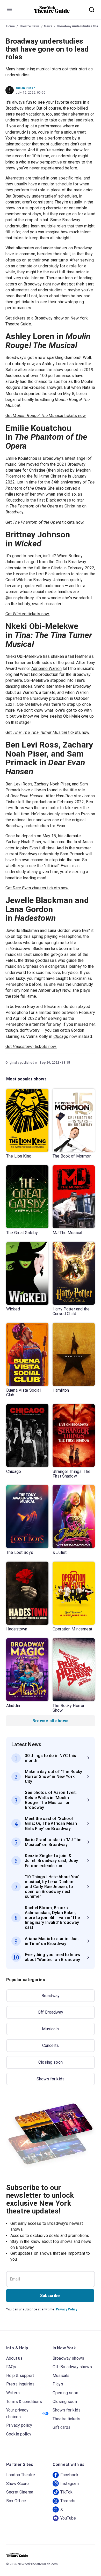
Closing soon (51, 2062)
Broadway (51, 1996)
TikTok (66, 2492)
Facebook (69, 2475)
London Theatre (21, 2475)
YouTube (68, 2518)
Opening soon (65, 2393)
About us (14, 2358)
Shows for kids (51, 2079)
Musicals (50, 2029)
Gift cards (62, 2427)
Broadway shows (68, 2358)
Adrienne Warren (46, 668)
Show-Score (18, 2484)
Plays (58, 2384)
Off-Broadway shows (72, 2367)
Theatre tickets (66, 2419)
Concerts (51, 2045)
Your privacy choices (17, 2413)
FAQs (11, 2367)
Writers (13, 2393)
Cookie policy (19, 2434)
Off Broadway (51, 2012)
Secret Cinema (20, 2492)
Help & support (20, 2376)
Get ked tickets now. (27, 614)
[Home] (52, 10)
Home (11, 26)
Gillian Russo (26, 88)
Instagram (70, 2484)
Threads (68, 2501)
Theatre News (30, 26)
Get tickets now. (46, 416)
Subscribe (50, 2296)
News (48, 26)
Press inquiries (20, 2384)
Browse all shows (50, 1721)
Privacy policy (19, 2425)
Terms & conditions (24, 2402)
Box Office (16, 2501)
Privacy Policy (67, 2309)
